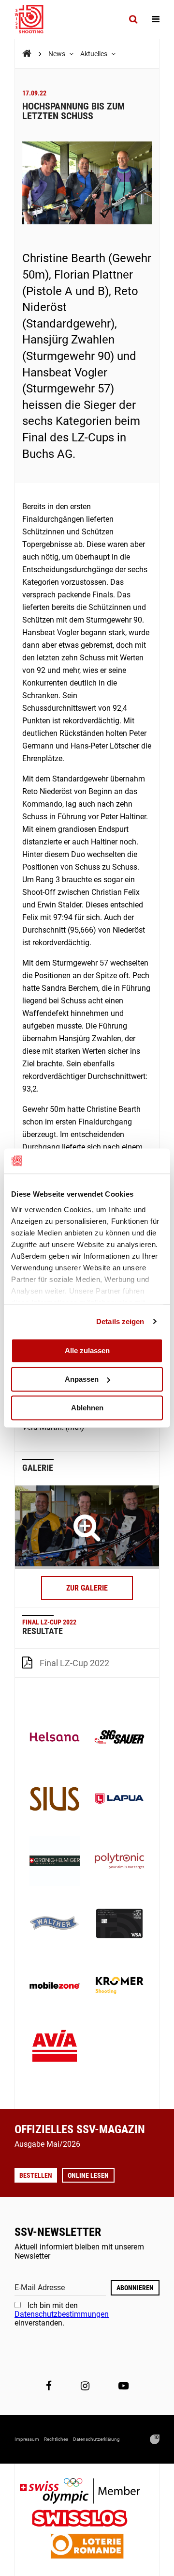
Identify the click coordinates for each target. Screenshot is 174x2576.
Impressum (27, 2439)
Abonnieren (135, 2288)
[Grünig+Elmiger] (55, 1862)
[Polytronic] (119, 1862)
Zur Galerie (87, 1588)
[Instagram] (85, 2386)
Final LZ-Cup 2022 (74, 1663)
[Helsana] (55, 1738)
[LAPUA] (119, 1800)
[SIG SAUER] (119, 1738)
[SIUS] (55, 1800)
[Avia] (55, 2048)
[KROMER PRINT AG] (119, 1986)
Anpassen (82, 1379)
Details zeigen (120, 1321)
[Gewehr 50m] (87, 1527)
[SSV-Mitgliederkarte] (119, 1924)
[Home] (27, 54)
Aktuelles (94, 54)
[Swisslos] (87, 2520)
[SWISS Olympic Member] (87, 2492)
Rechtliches (56, 2439)
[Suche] (133, 19)
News (58, 54)
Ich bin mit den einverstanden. (62, 2314)
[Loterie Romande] (87, 2547)
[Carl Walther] (55, 1924)
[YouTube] (123, 2386)
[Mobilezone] (55, 1986)
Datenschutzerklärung (96, 2439)
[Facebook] (49, 2386)
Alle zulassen (87, 1350)
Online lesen (88, 2175)
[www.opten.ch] (155, 2439)
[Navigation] (156, 19)
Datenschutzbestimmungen (62, 2314)
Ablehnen (87, 1408)
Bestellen (36, 2175)
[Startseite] (34, 19)
